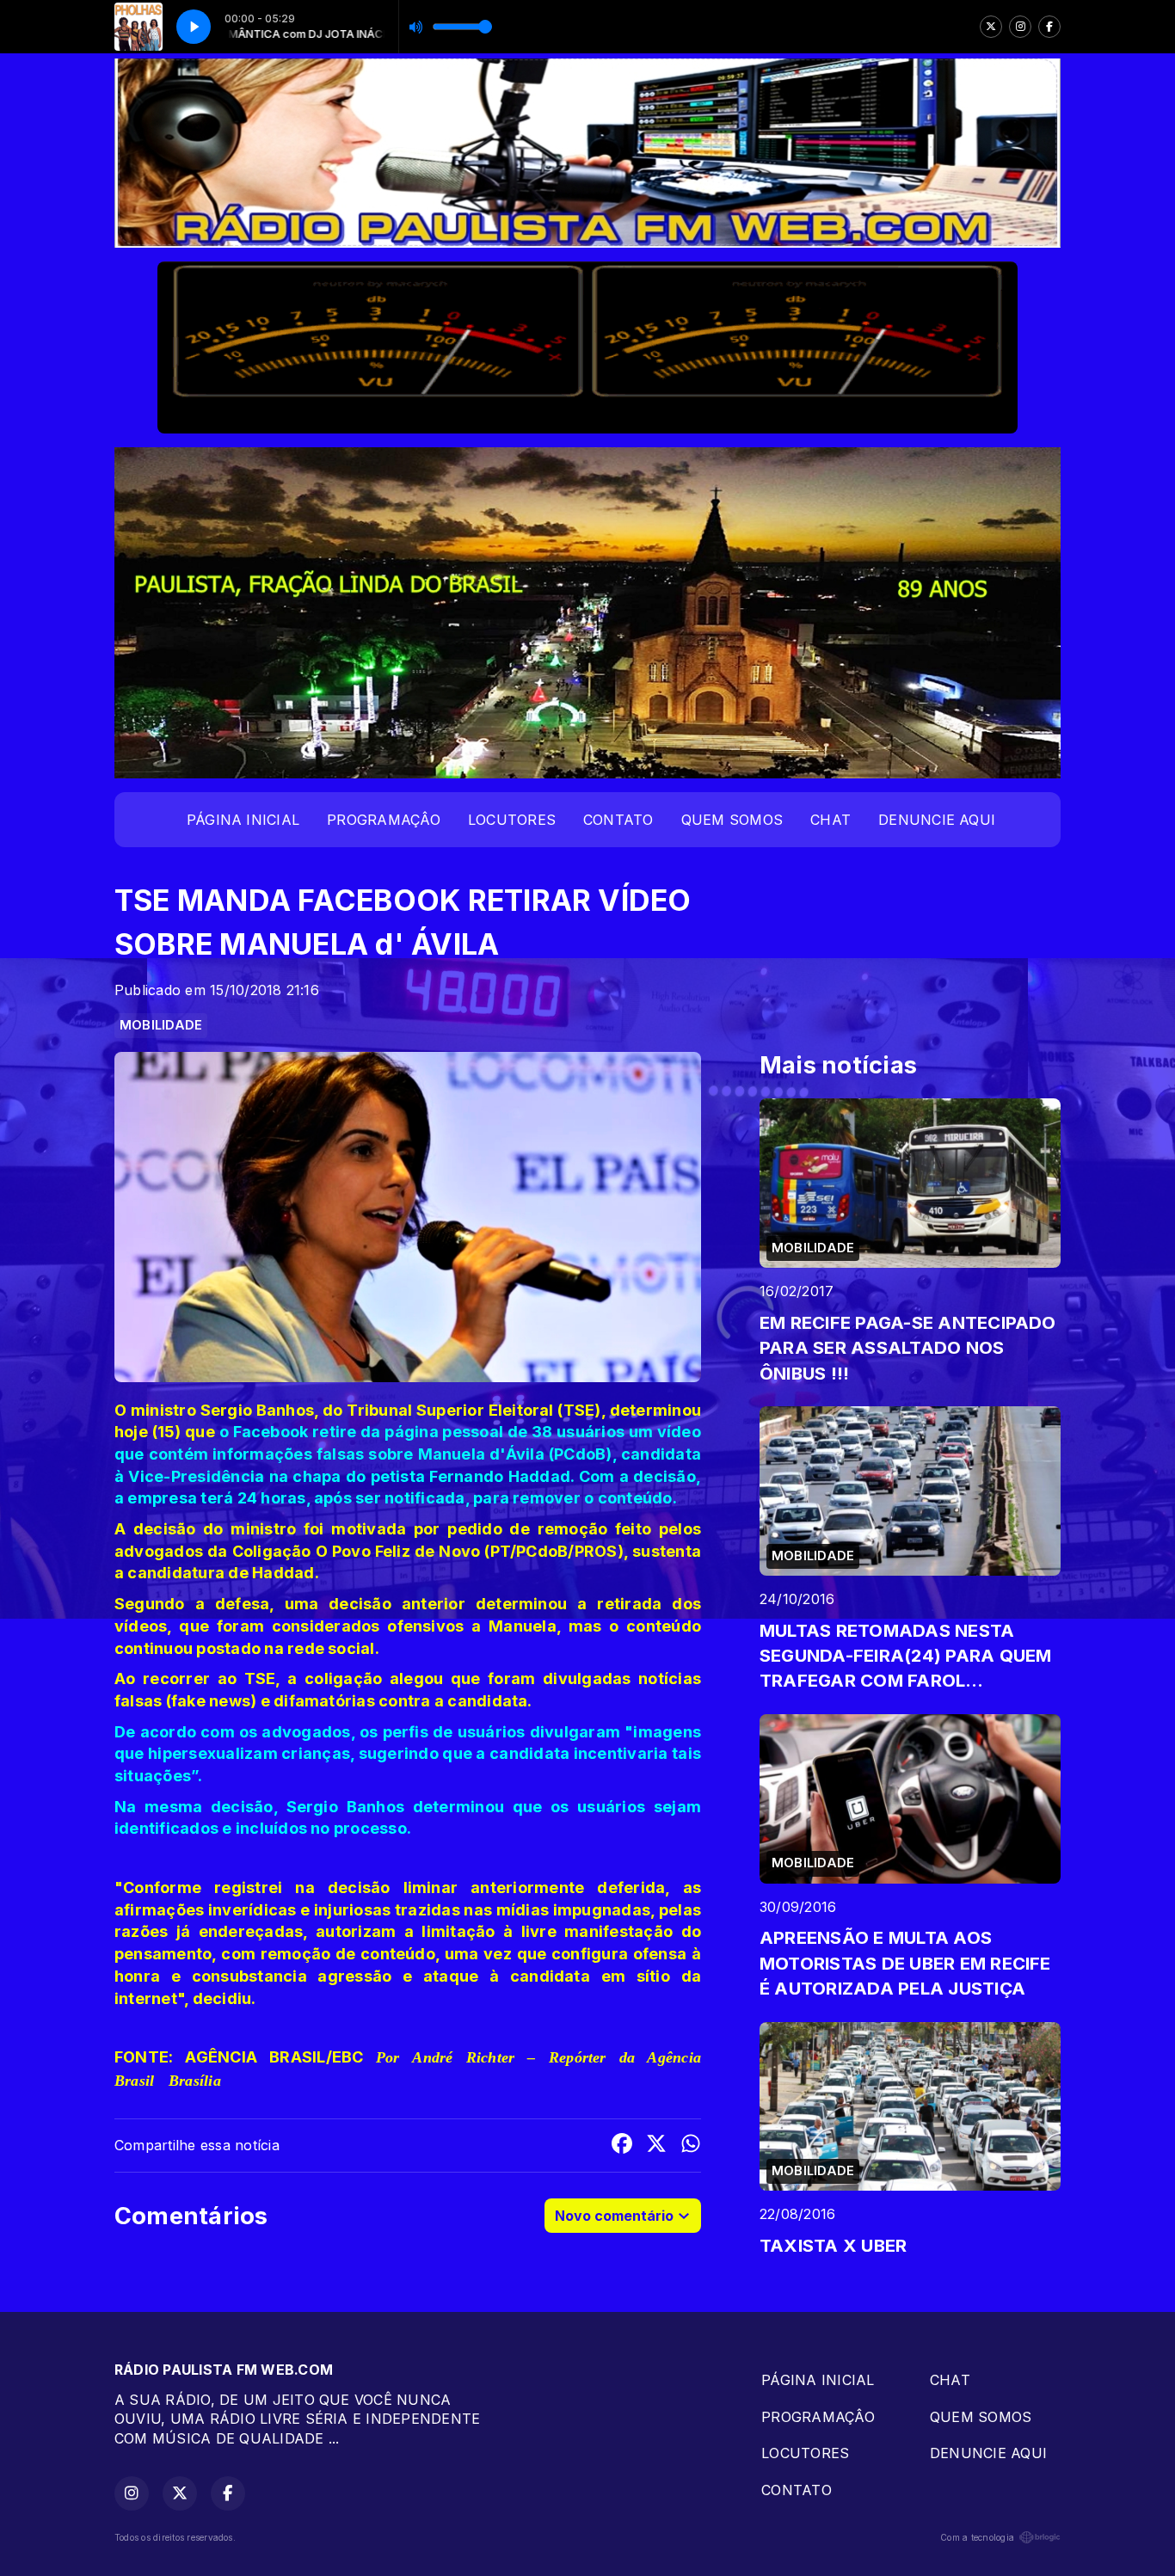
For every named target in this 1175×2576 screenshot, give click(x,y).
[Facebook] (1049, 27)
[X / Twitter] (991, 27)
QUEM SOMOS (732, 820)
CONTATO (618, 820)
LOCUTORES (512, 820)
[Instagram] (1020, 27)
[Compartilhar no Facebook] (622, 2146)
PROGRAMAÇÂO (384, 820)
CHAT (830, 820)
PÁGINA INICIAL (243, 820)
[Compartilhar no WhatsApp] (691, 2146)
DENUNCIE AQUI (937, 820)
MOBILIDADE (161, 1025)
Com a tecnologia (977, 2537)
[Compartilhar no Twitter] (656, 2146)
